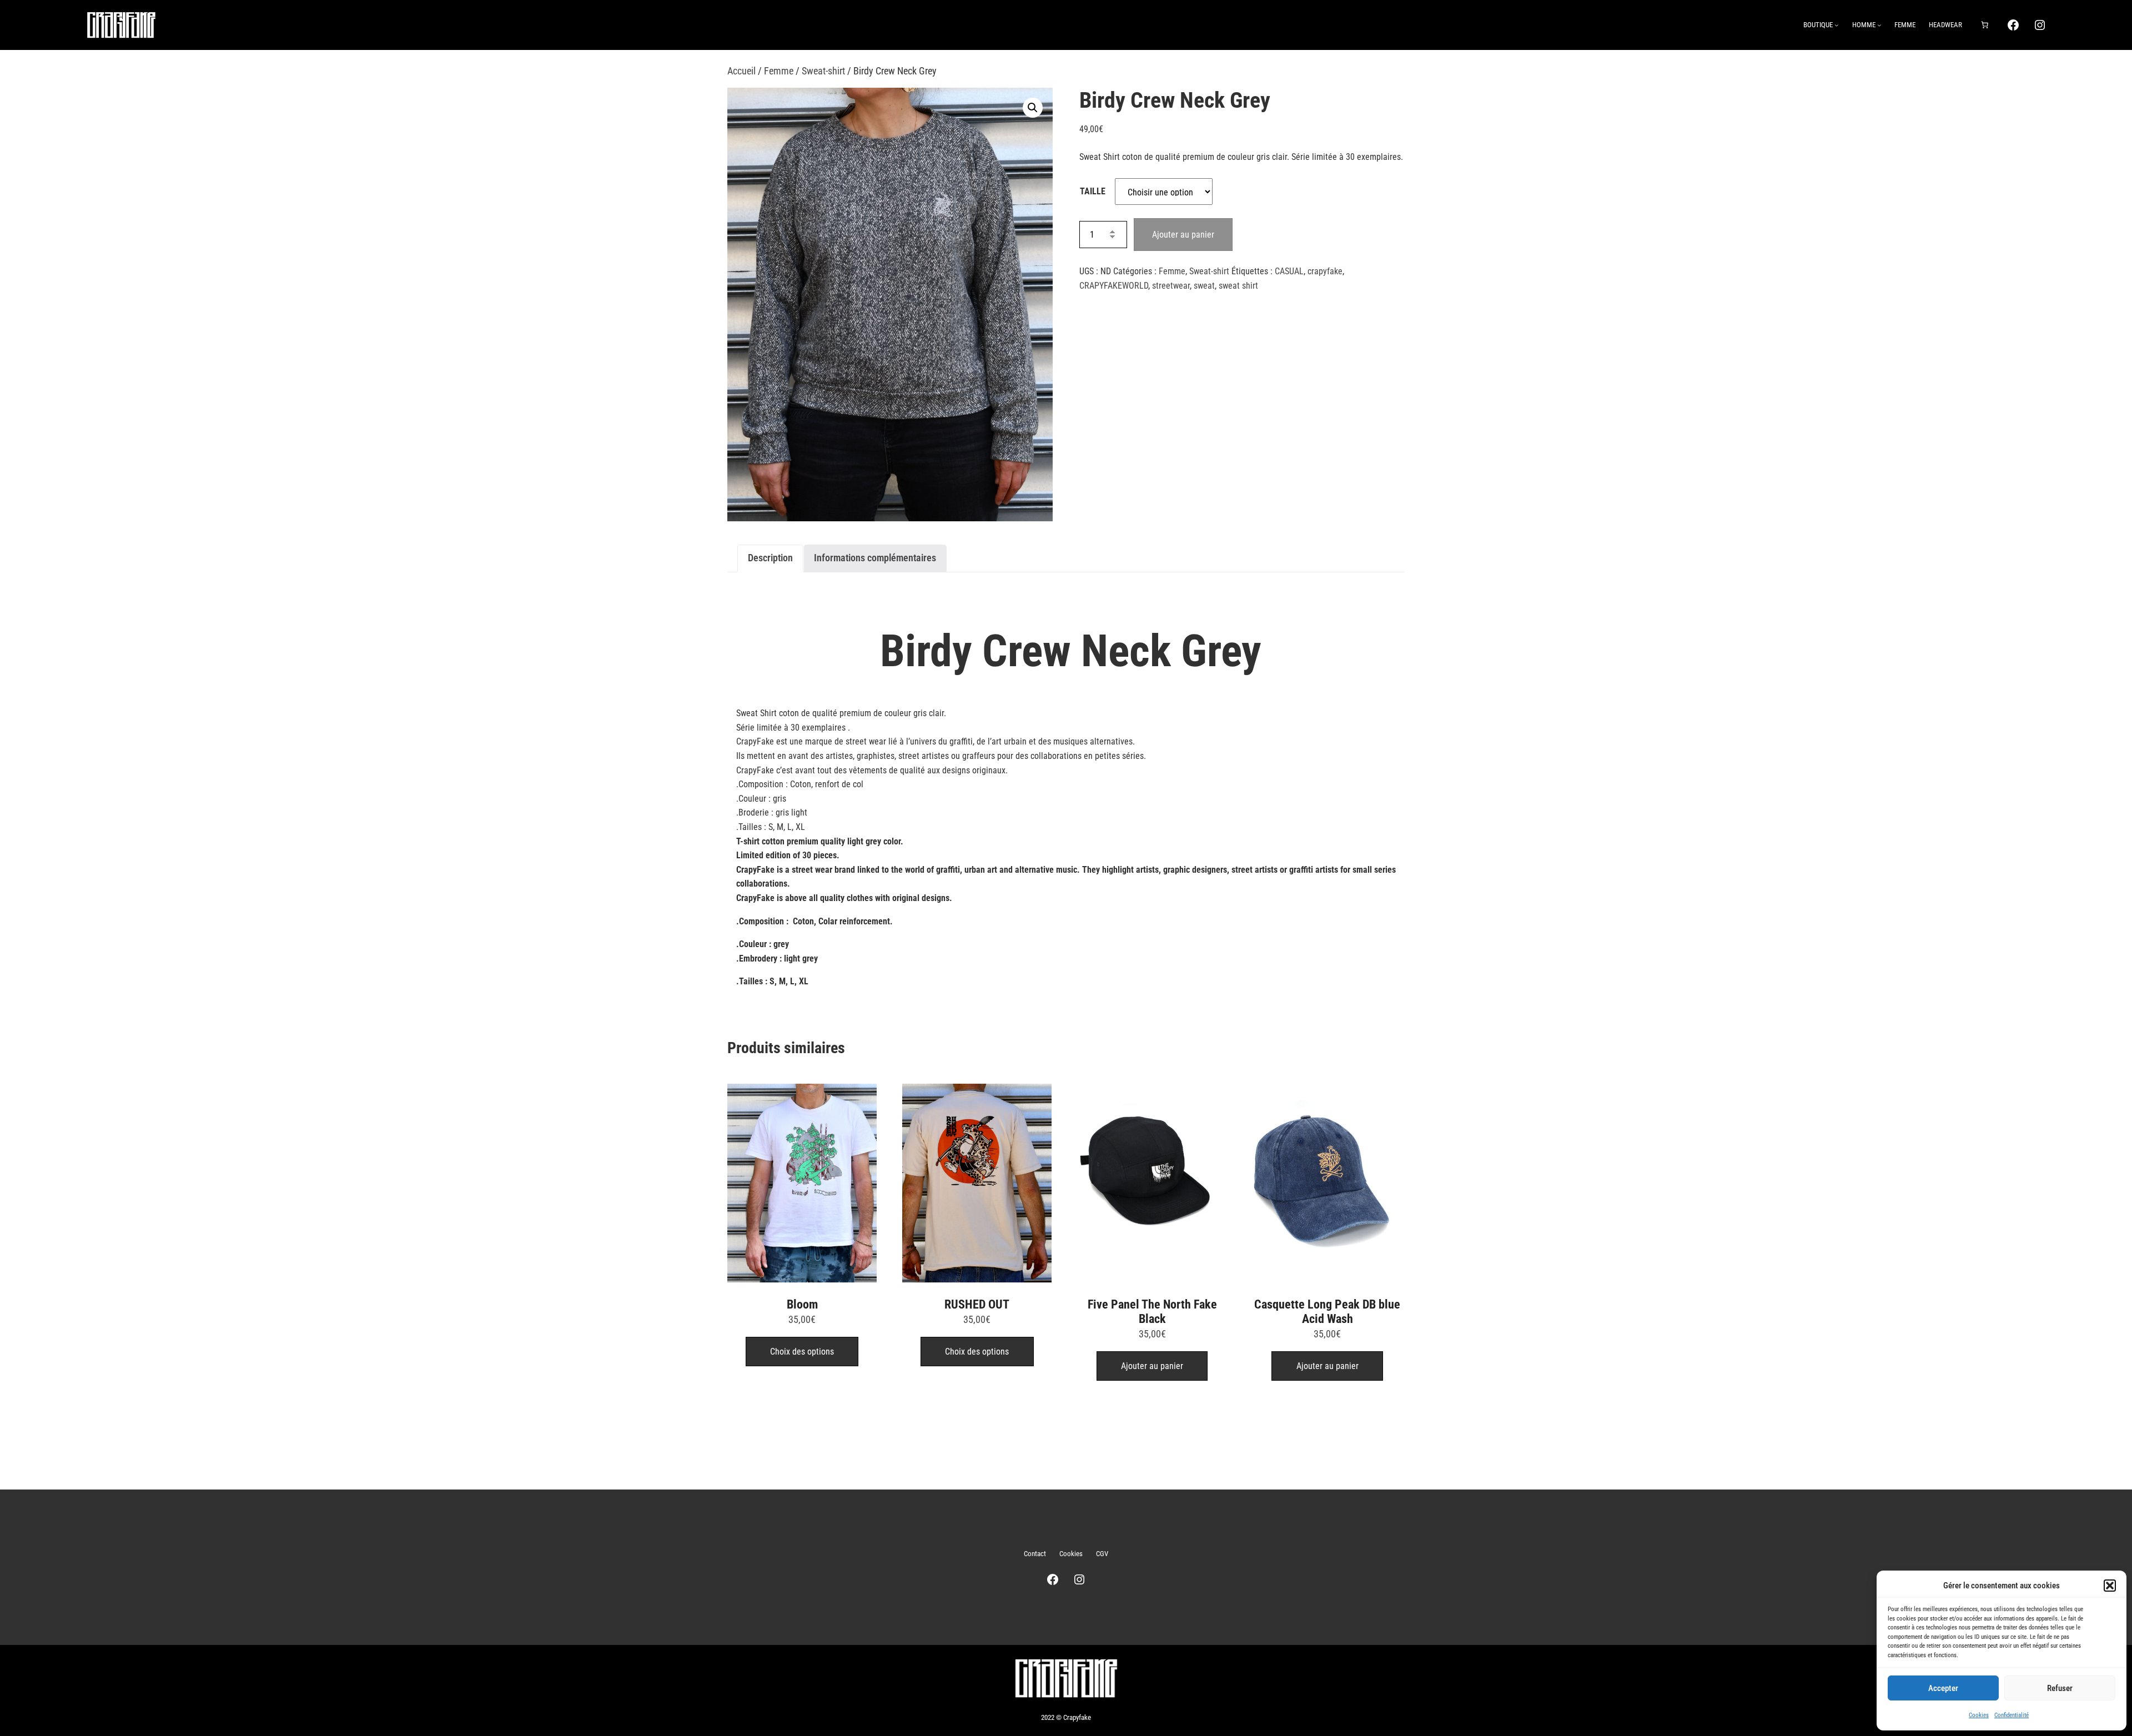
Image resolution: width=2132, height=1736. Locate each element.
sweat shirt (1238, 286)
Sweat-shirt (823, 71)
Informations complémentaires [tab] (875, 558)
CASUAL (1289, 271)
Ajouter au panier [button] (1152, 1366)
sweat (1204, 286)
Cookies (1979, 1715)
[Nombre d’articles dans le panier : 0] (1984, 25)
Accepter (1943, 1688)
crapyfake (1325, 271)
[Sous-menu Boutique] (1837, 25)
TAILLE (1093, 191)
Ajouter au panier (1183, 235)
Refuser (2060, 1688)
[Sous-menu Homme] (1879, 25)
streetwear (1171, 286)
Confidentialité (2012, 1715)
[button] (2110, 1586)
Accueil (741, 71)
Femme (779, 71)
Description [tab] (770, 558)
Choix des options (802, 1352)
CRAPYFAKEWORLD (1114, 286)
